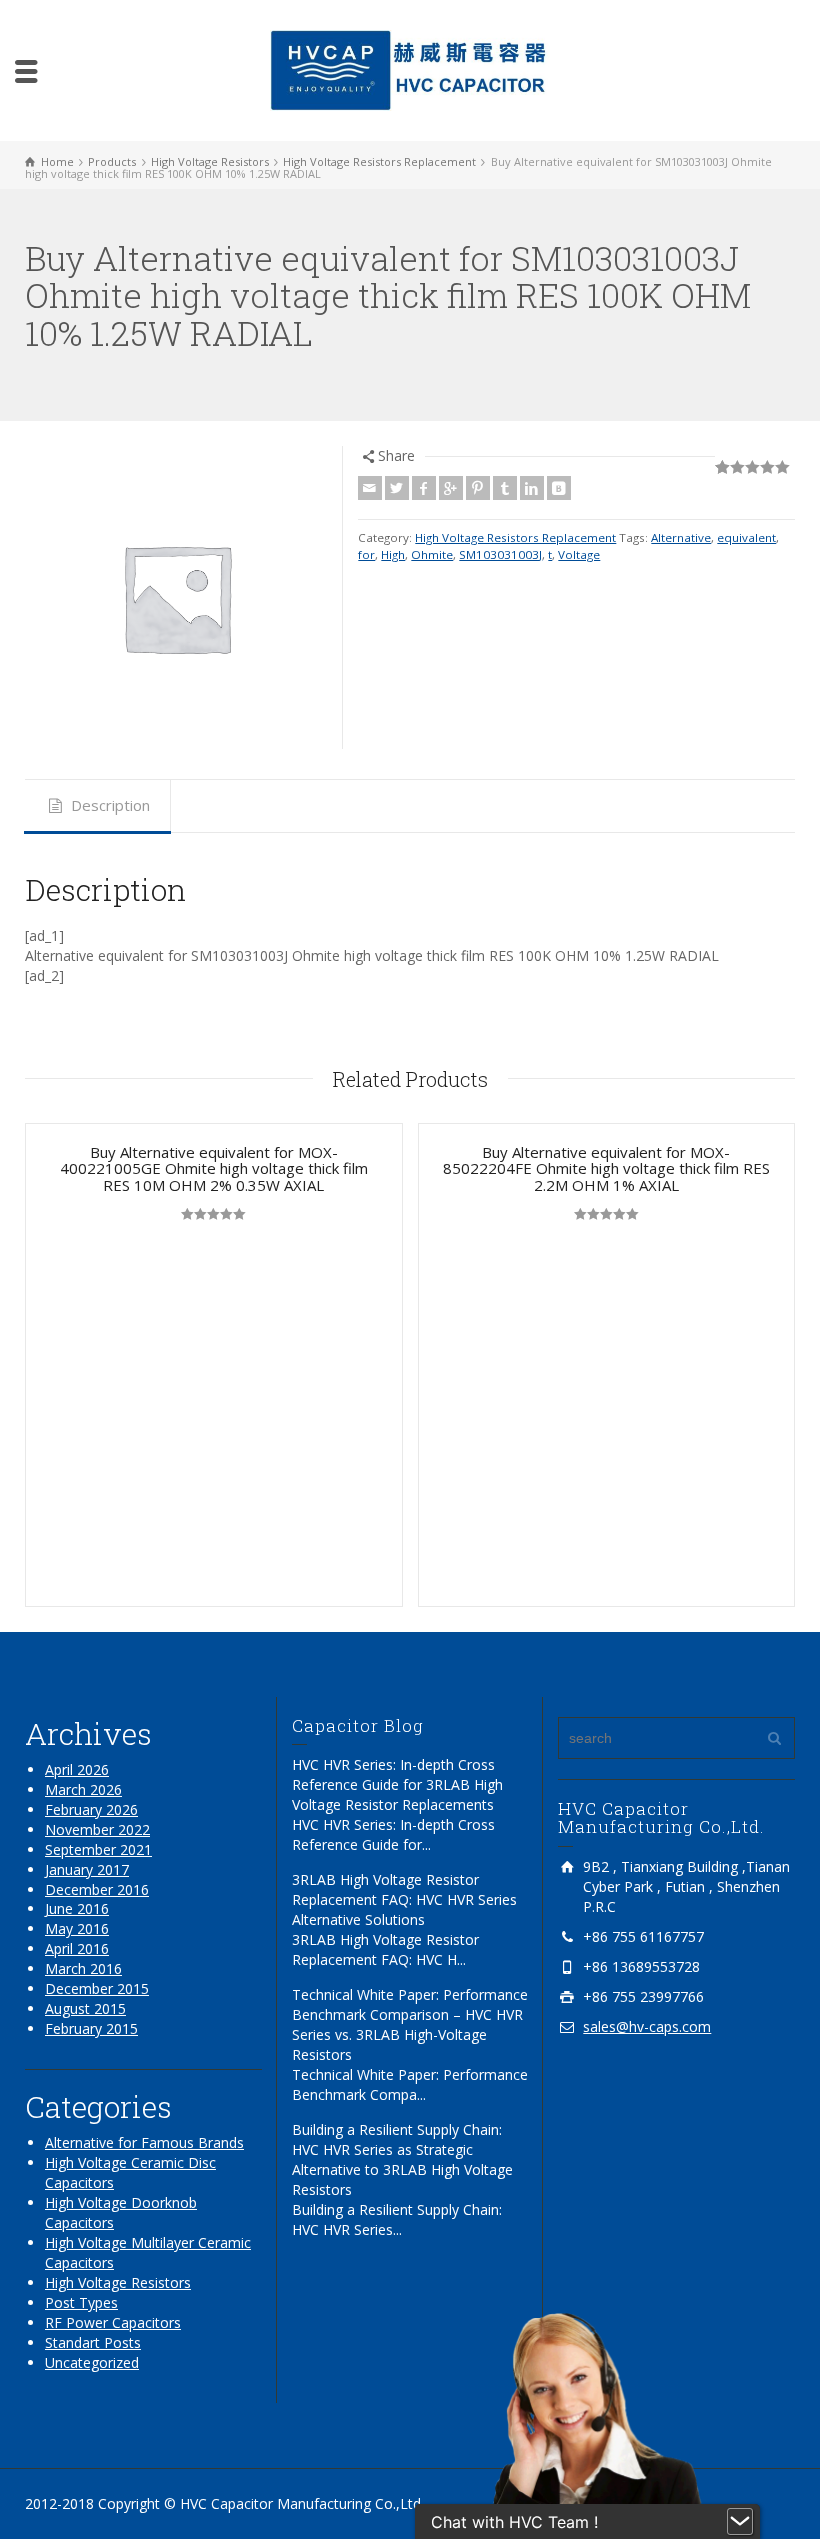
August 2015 (85, 2008)
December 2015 (97, 1988)
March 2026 (83, 1789)
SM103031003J (500, 554)
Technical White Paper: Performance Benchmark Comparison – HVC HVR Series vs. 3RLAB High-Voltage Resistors (410, 2024)
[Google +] (451, 488)
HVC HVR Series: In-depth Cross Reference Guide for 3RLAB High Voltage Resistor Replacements (397, 1784)
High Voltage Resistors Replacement (515, 537)
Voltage (579, 554)
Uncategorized (92, 2362)
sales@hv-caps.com (647, 2026)
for (366, 554)
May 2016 (77, 1928)
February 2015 (91, 2028)
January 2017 (87, 1869)
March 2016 (83, 1968)
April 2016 (77, 1948)
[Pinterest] (478, 488)
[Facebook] (424, 488)
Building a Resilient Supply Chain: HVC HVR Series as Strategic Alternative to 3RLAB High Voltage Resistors (402, 2159)
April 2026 (77, 1769)
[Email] (370, 488)
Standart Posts (93, 2342)
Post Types (81, 2302)
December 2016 (97, 1889)
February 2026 (91, 1809)
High (393, 554)
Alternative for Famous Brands (144, 2142)
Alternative (681, 537)
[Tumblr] (505, 488)
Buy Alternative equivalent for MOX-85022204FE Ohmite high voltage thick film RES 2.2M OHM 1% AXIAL (606, 1168)
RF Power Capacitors (113, 2322)
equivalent (746, 537)
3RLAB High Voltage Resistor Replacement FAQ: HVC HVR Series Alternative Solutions (404, 1899)
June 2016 (77, 1908)
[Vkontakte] (559, 488)
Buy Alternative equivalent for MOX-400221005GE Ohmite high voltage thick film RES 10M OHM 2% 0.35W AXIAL (214, 1168)
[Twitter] (397, 488)
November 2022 (97, 1829)
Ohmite (432, 554)
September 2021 (98, 1849)
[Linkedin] (532, 488)
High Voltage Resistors (118, 2282)
